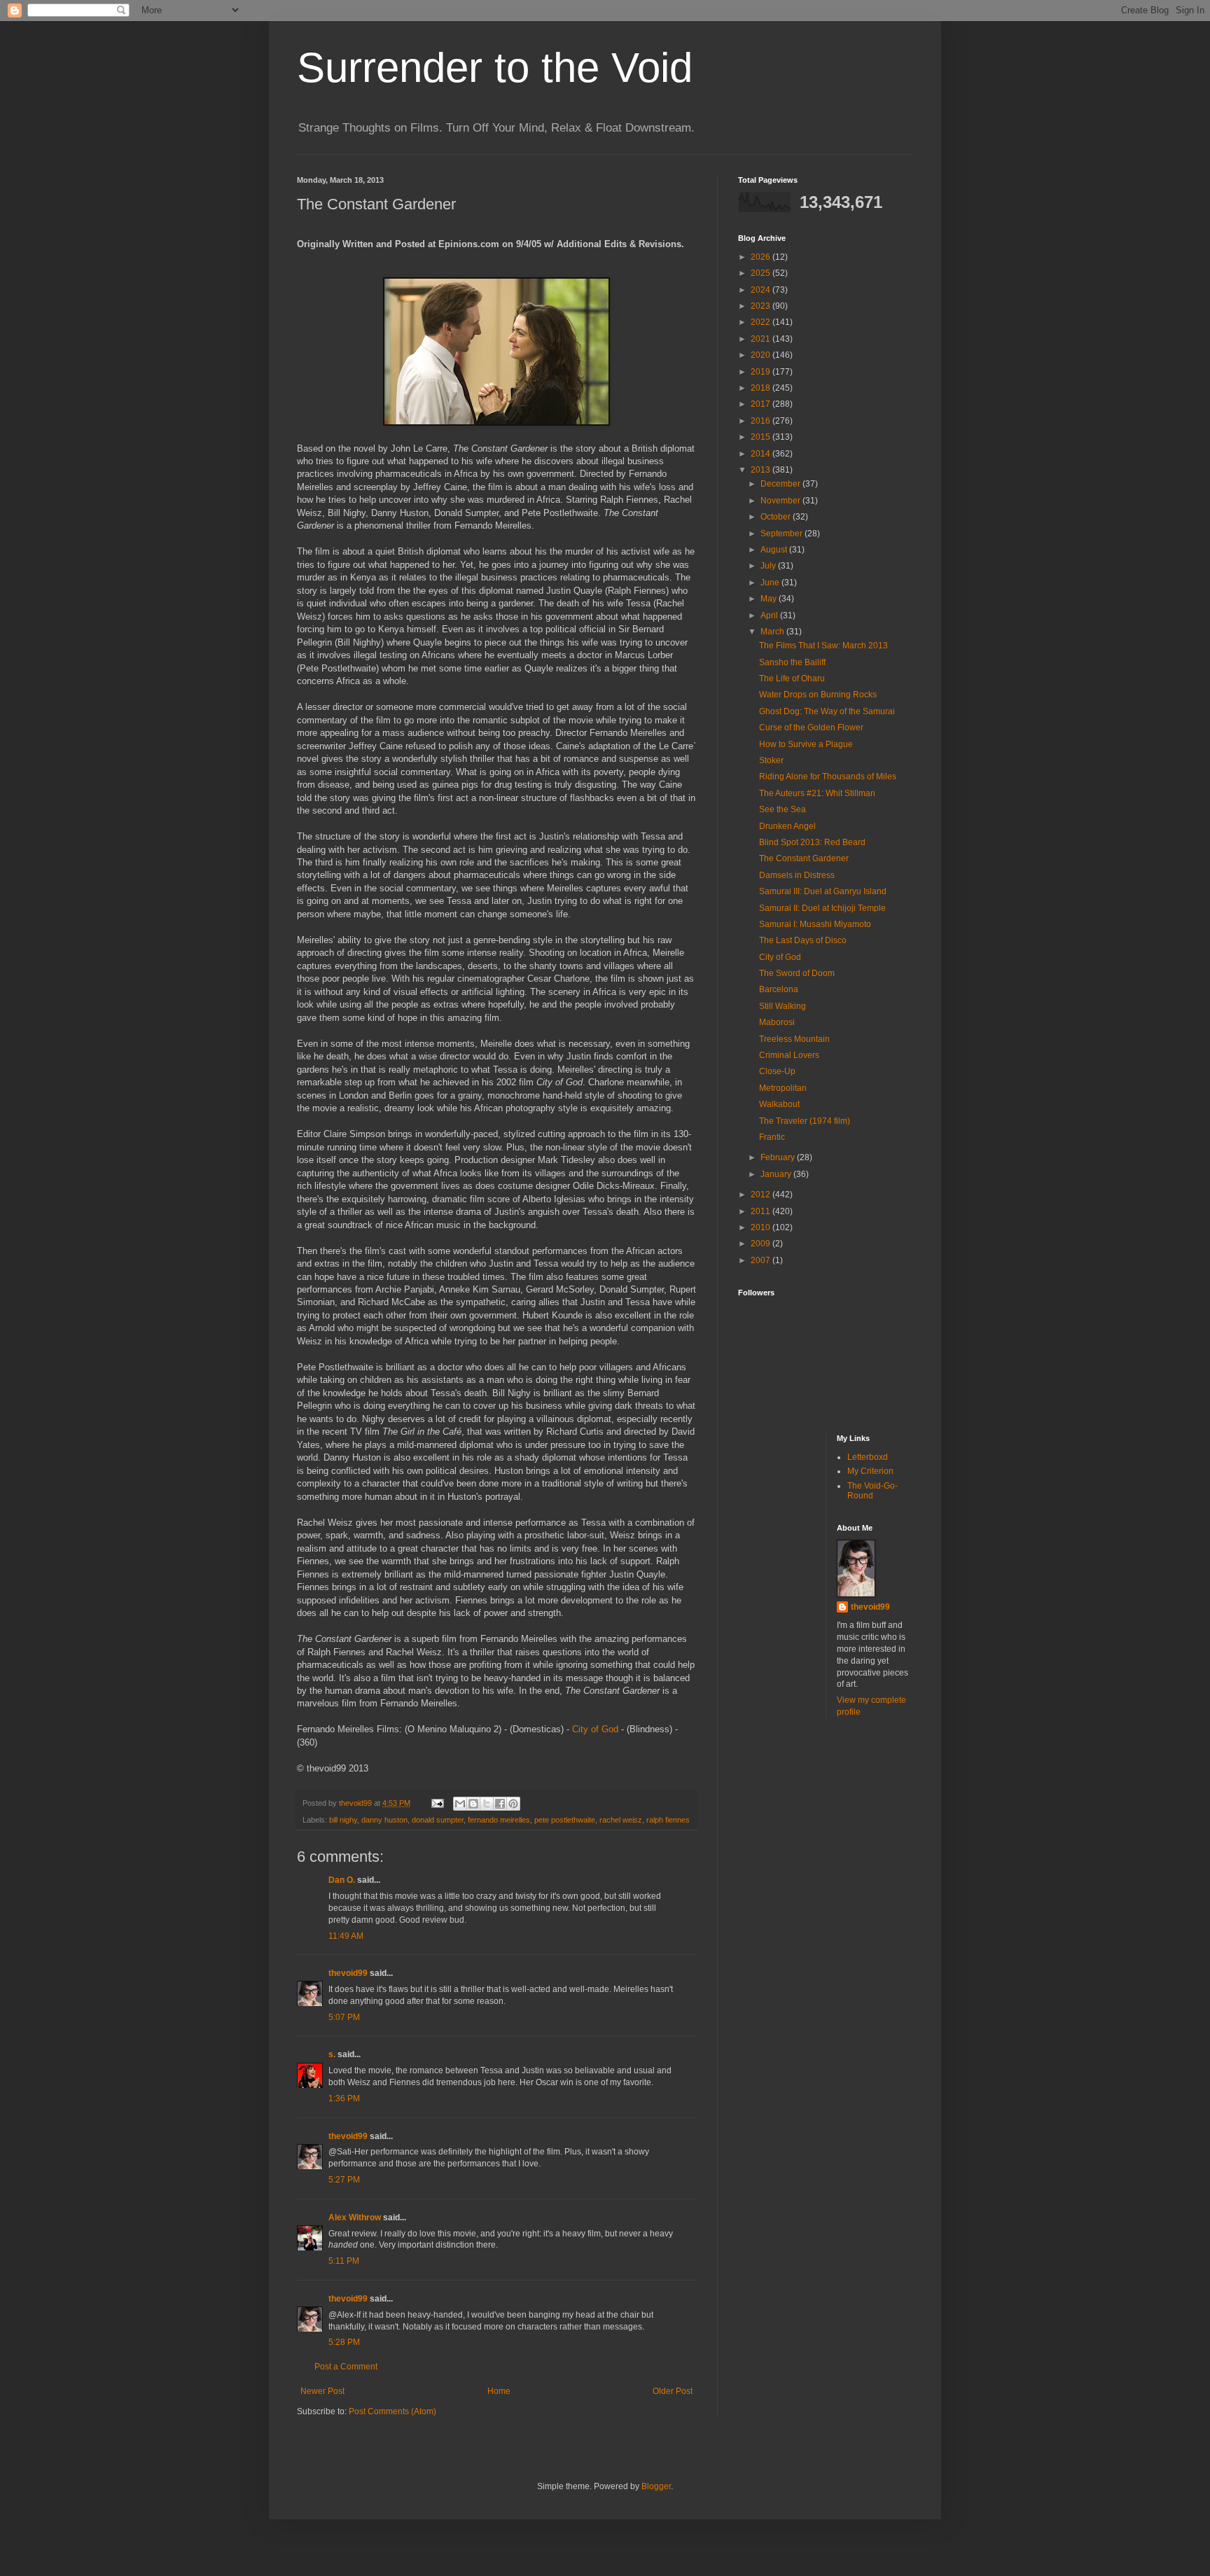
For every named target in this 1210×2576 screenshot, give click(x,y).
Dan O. (342, 1880)
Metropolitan (783, 1088)
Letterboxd (868, 1457)
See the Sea (783, 809)
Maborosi (777, 1022)
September (783, 534)
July (769, 566)
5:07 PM (344, 2017)
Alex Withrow (355, 2218)
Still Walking (783, 1006)
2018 (762, 388)
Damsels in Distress (797, 875)
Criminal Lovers (789, 1055)
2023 (762, 306)
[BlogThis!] (473, 1804)
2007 (762, 1260)
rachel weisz (621, 1820)
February (779, 1157)
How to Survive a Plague (806, 744)
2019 (762, 372)
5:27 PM (344, 2180)
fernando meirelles (499, 1820)
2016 (762, 421)
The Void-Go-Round (872, 1491)
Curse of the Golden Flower (811, 727)
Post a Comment (346, 2367)
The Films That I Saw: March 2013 (823, 646)
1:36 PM (344, 2098)
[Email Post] (437, 1803)
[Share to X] (487, 1804)
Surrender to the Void (495, 68)
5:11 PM (344, 2261)
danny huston (384, 1820)
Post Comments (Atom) (392, 2411)
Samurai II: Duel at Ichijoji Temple (822, 908)
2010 (762, 1227)
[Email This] (460, 1804)
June (771, 583)
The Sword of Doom (797, 973)
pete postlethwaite (565, 1820)
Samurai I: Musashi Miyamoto (815, 924)
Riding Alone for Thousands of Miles (828, 777)
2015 (762, 437)
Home (499, 2391)
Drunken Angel (787, 826)
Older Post (673, 2391)
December (781, 484)
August (775, 550)
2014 (762, 454)
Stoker (771, 760)
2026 (762, 257)
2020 (762, 355)
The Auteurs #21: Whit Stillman (817, 793)
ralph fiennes (668, 1820)
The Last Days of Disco (803, 940)
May (770, 599)
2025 (762, 273)
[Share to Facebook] (500, 1804)
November (781, 501)
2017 (762, 404)
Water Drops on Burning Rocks (818, 695)
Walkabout (779, 1104)
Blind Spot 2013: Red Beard (812, 842)
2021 (762, 339)
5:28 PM (344, 2342)
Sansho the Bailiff (792, 662)
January (777, 1174)
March (773, 632)
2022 (762, 322)
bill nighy (343, 1820)
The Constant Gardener (804, 858)
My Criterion (870, 1471)
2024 (762, 290)
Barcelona (779, 989)
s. (332, 2054)
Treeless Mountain (794, 1039)
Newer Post (322, 2391)
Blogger (656, 2486)
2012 (762, 1195)
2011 (762, 1211)
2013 (762, 470)
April (770, 615)
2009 (762, 1244)
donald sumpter (438, 1820)
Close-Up (777, 1071)
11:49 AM (346, 1936)
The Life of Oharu (792, 678)
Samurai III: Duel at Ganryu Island (823, 891)
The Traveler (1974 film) (805, 1121)
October (777, 517)
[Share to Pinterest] (513, 1804)
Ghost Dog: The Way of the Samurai (827, 711)
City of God (595, 1729)
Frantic (772, 1137)
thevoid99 (348, 1973)
